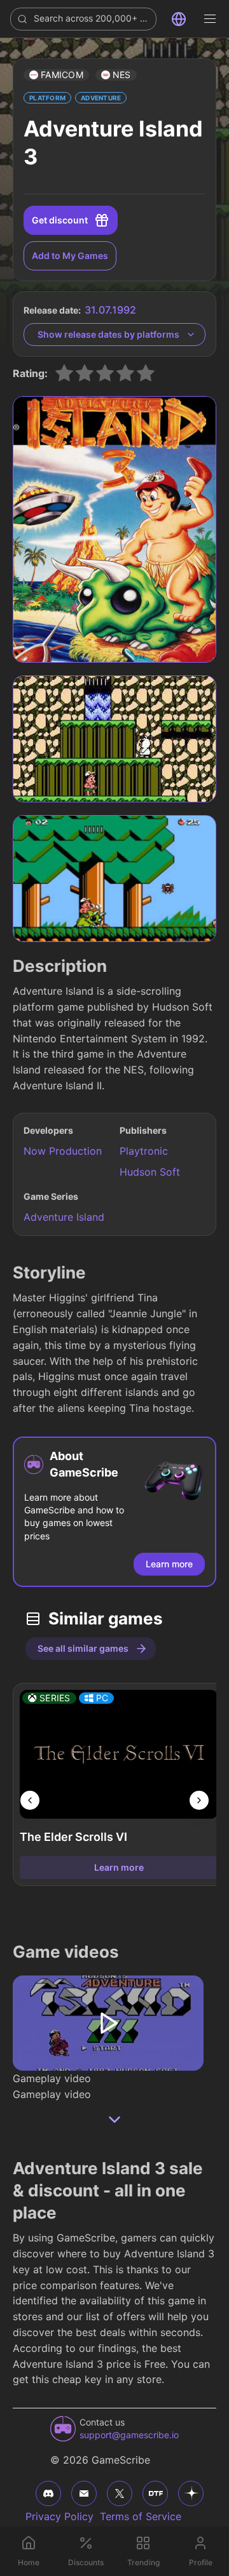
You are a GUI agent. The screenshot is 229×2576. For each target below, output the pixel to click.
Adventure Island (64, 1217)
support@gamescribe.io (129, 2435)
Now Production (63, 1151)
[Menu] (210, 19)
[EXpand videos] (114, 2120)
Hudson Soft (150, 1172)
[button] (56, 75)
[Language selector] (179, 19)
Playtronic (144, 1151)
